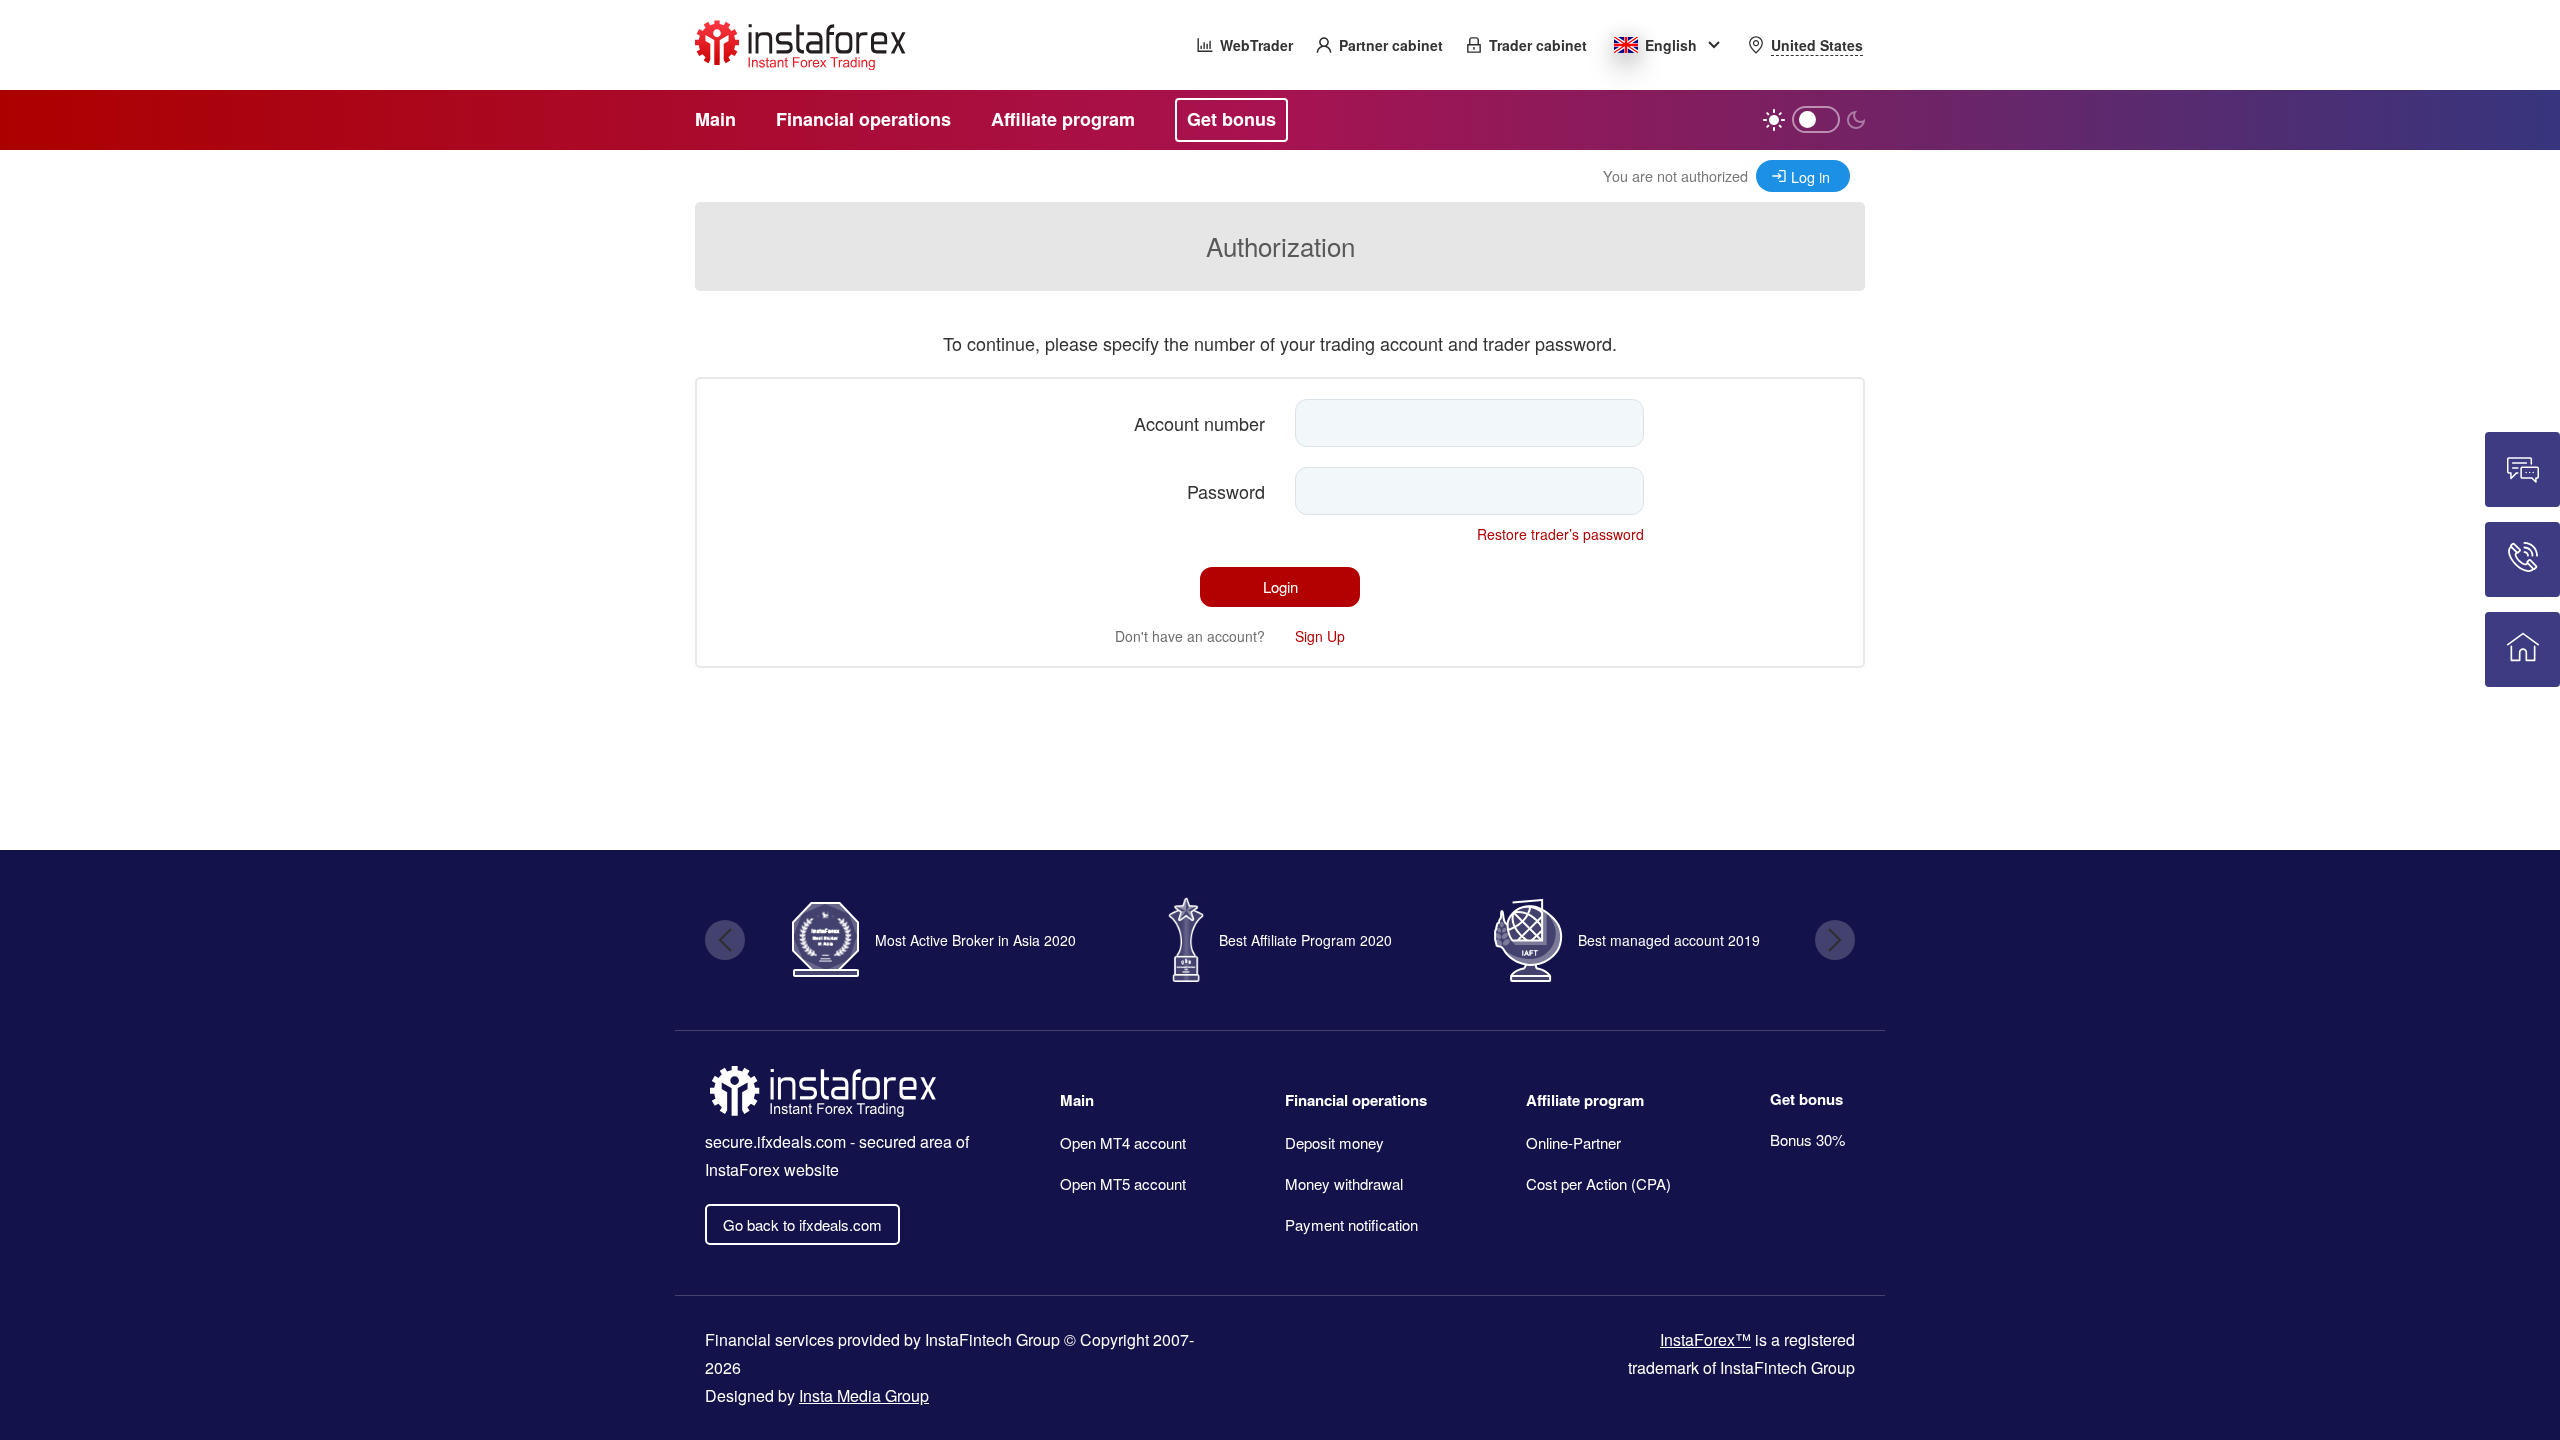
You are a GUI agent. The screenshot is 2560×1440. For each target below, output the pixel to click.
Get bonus (1806, 1099)
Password (1226, 491)
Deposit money (1334, 1142)
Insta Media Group (864, 1395)
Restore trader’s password (1560, 534)
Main (1077, 1100)
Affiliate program (1585, 1100)
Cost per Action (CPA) (1598, 1183)
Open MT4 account (1123, 1142)
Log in (1810, 176)
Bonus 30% (1807, 1139)
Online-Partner (1573, 1142)
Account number (1199, 423)
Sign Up (1320, 636)
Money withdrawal (1344, 1183)
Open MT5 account (1123, 1183)
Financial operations (1356, 1100)
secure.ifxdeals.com (775, 1141)
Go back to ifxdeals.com (802, 1224)
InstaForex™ (1705, 1339)
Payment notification (1351, 1224)
